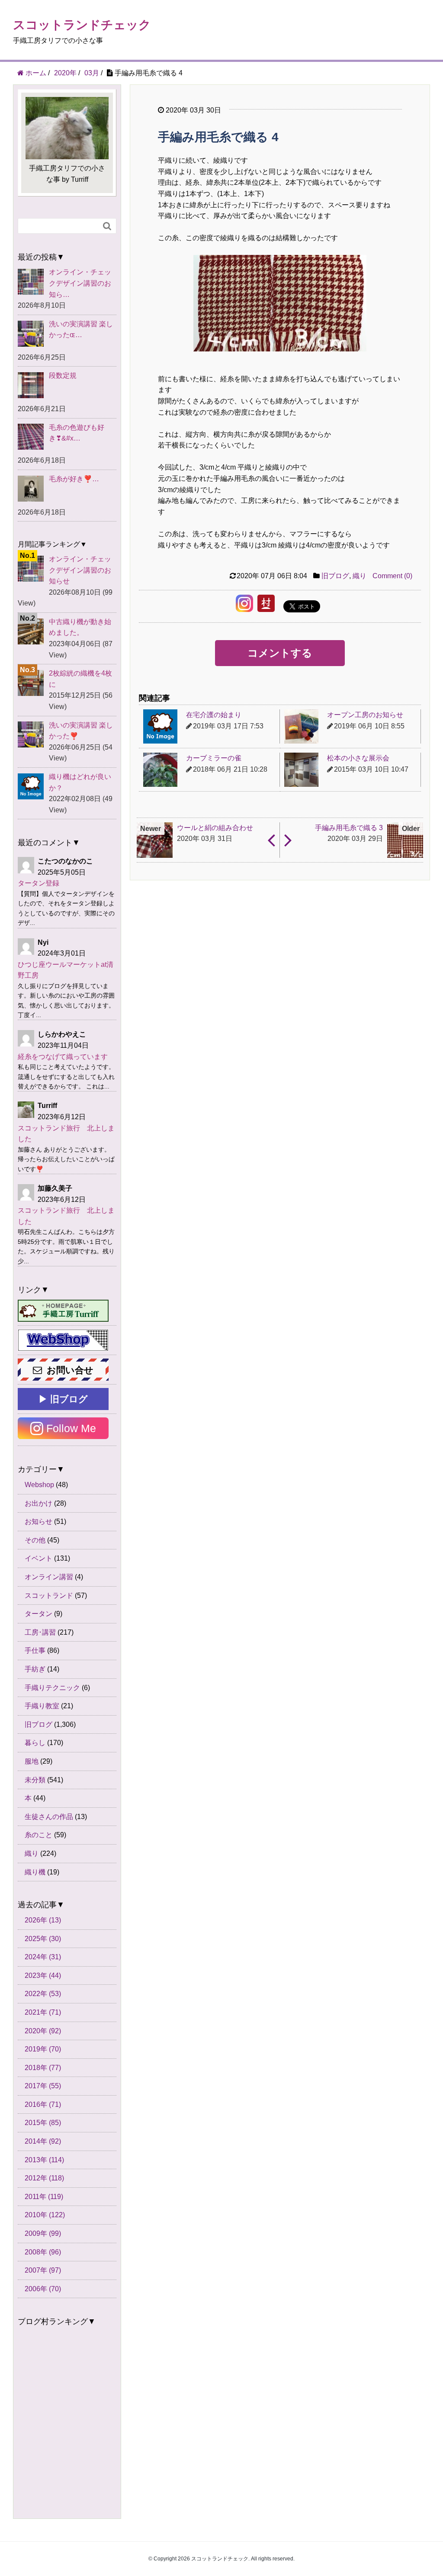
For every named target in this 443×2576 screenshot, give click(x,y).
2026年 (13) (43, 1920)
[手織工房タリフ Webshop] (63, 1340)
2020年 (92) (43, 2031)
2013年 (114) (44, 2160)
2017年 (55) (43, 2086)
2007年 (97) (43, 2270)
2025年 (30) (43, 1939)
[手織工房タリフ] (63, 1311)
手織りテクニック (52, 1688)
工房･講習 (40, 1632)
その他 (35, 1540)
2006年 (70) (43, 2289)
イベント (39, 1558)
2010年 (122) (45, 2215)
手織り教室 (42, 1706)
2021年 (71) (43, 2012)
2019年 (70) (43, 2049)
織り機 (35, 1872)
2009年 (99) (43, 2233)
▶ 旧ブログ (63, 1399)
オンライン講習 (49, 1577)
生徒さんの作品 (49, 1817)
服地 (32, 1761)
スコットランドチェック (82, 25)
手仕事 (35, 1650)
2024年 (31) (43, 1957)
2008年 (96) (43, 2252)
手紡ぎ (35, 1669)
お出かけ (39, 1503)
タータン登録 (39, 883)
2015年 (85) (43, 2123)
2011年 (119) (44, 2197)
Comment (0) (392, 576)
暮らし (35, 1743)
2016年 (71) (43, 2104)
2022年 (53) (43, 1994)
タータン (39, 1614)
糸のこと (39, 1835)
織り (360, 576)
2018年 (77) (43, 2068)
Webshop (39, 1485)
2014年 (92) (43, 2141)
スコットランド (49, 1596)
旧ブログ (335, 576)
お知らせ (39, 1521)
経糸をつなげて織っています (63, 1057)
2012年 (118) (44, 2178)
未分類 (35, 1780)
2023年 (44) (43, 1975)
